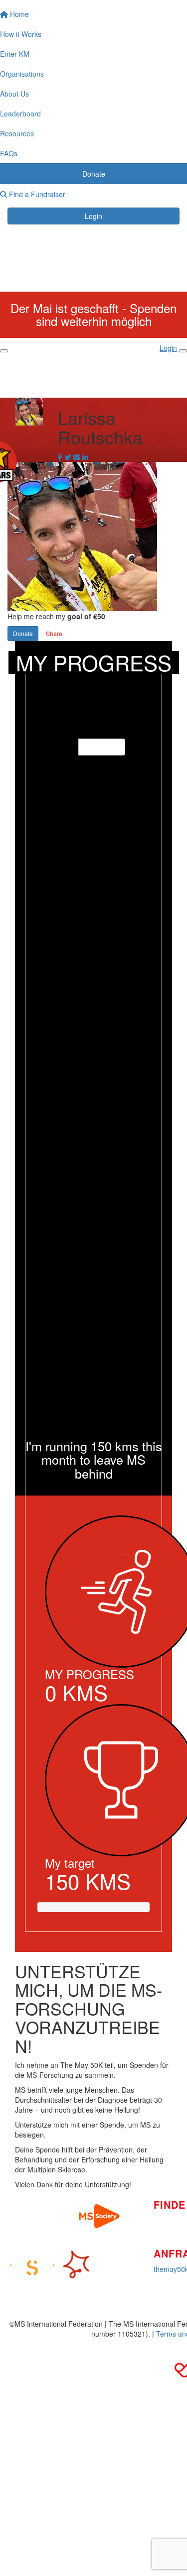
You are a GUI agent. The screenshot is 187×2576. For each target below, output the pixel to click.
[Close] (183, 351)
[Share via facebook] (60, 457)
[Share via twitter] (68, 457)
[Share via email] (77, 457)
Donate (23, 633)
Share (54, 633)
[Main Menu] (4, 351)
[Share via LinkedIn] (85, 457)
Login (93, 216)
